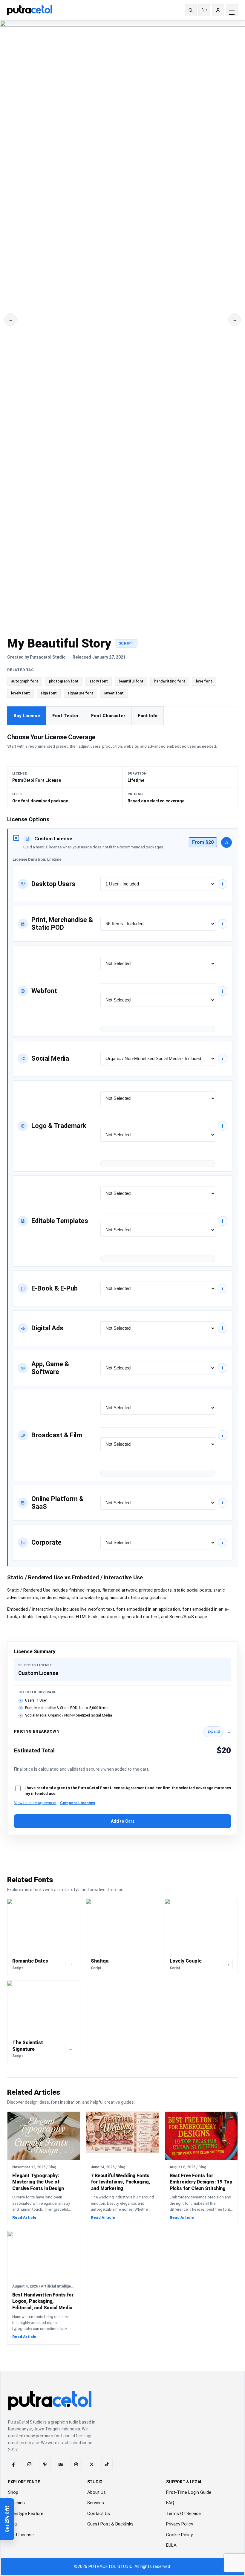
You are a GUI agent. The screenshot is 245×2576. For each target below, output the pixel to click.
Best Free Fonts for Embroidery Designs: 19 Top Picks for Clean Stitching (201, 2182)
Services (96, 2503)
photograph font (64, 681)
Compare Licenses (78, 1803)
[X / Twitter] (91, 2464)
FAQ (170, 2503)
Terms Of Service (183, 2514)
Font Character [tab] (108, 716)
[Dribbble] (76, 2464)
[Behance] (60, 2464)
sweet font (114, 693)
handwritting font (170, 681)
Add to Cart (122, 1821)
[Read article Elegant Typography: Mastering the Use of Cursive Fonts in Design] (44, 2136)
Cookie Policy (179, 2535)
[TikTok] (107, 2464)
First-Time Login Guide (189, 2492)
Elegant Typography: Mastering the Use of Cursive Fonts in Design (38, 2182)
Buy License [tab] (27, 716)
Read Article (24, 2217)
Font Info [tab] (148, 716)
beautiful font (131, 681)
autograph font (25, 681)
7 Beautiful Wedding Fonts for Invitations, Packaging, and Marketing (121, 2182)
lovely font (20, 693)
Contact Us (99, 2514)
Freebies (16, 2503)
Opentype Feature (26, 2514)
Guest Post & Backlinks (110, 2524)
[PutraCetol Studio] (32, 10)
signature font (80, 693)
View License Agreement (35, 1803)
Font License (21, 2535)
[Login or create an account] (218, 10)
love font (204, 681)
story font (99, 681)
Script (126, 643)
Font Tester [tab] (66, 716)
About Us (97, 2492)
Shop (13, 2492)
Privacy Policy (180, 2524)
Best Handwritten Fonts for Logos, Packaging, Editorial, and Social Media (43, 2301)
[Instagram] (29, 2464)
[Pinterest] (45, 2464)
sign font (49, 693)
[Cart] (204, 10)
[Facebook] (14, 2464)
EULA (171, 2545)
